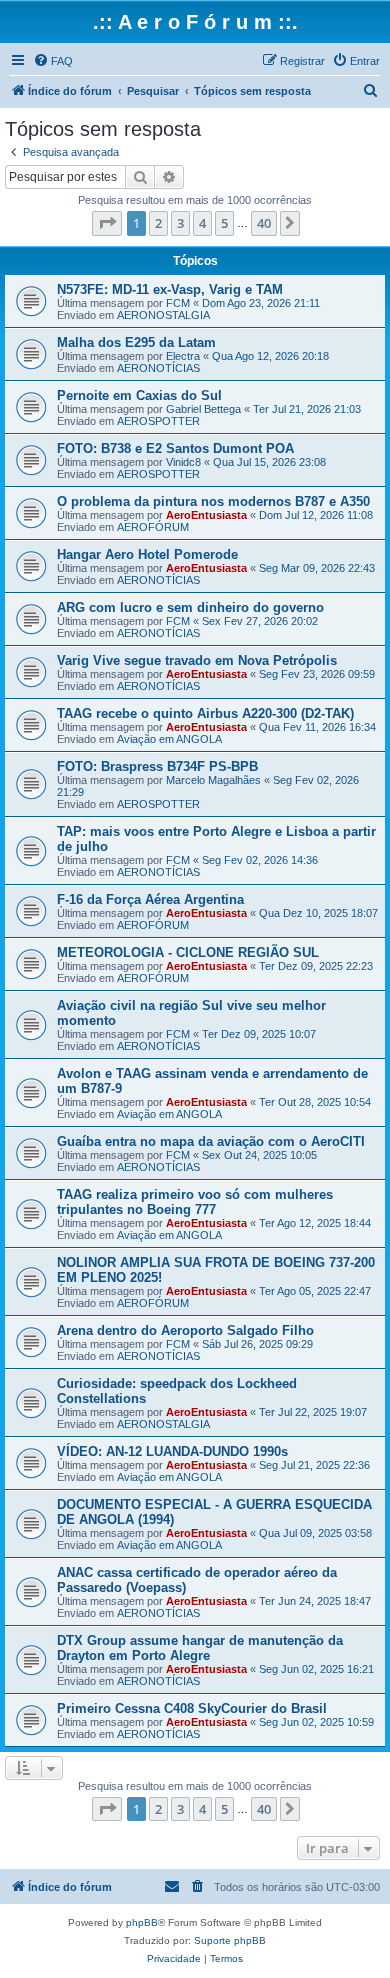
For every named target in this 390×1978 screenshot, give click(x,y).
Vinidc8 (183, 462)
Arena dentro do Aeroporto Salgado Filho (185, 1330)
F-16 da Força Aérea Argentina (150, 899)
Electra (183, 356)
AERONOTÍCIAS (158, 368)
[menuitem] (53, 61)
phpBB (142, 1922)
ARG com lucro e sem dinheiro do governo (190, 607)
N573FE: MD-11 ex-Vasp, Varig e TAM (170, 289)
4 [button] (202, 223)
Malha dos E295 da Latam (136, 342)
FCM (178, 303)
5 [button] (224, 223)
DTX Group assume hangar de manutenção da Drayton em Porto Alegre (200, 1648)
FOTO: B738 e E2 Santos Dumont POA (175, 448)
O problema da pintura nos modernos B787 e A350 (213, 501)
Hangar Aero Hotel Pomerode (147, 554)
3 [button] (180, 223)
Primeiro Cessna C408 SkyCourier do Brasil (192, 1708)
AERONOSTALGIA (163, 315)
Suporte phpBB (230, 1940)
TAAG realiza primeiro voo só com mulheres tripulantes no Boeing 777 (195, 1202)
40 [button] (264, 223)
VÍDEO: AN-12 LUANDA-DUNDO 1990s (172, 1451)
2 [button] (158, 223)
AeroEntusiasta (206, 515)
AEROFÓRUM (153, 527)
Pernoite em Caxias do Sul (139, 395)
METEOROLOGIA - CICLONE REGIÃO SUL (188, 952)
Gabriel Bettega (203, 409)
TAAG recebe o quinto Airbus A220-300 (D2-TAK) (205, 713)
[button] (107, 223)
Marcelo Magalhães (213, 780)
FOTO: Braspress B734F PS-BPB (157, 766)
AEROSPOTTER (158, 421)
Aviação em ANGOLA (169, 739)
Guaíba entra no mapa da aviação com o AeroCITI (211, 1141)
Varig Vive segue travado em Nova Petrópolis (197, 660)
